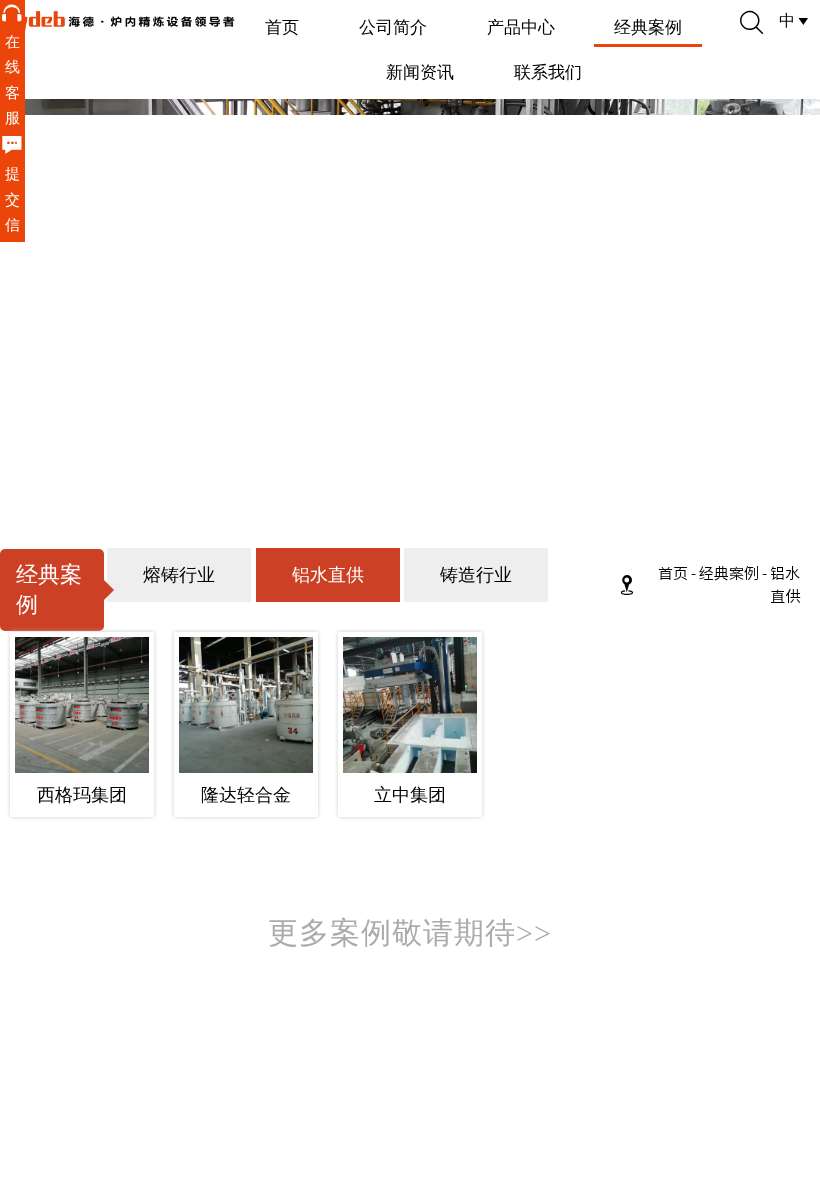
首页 (673, 573)
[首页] (119, 22)
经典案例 (729, 573)
